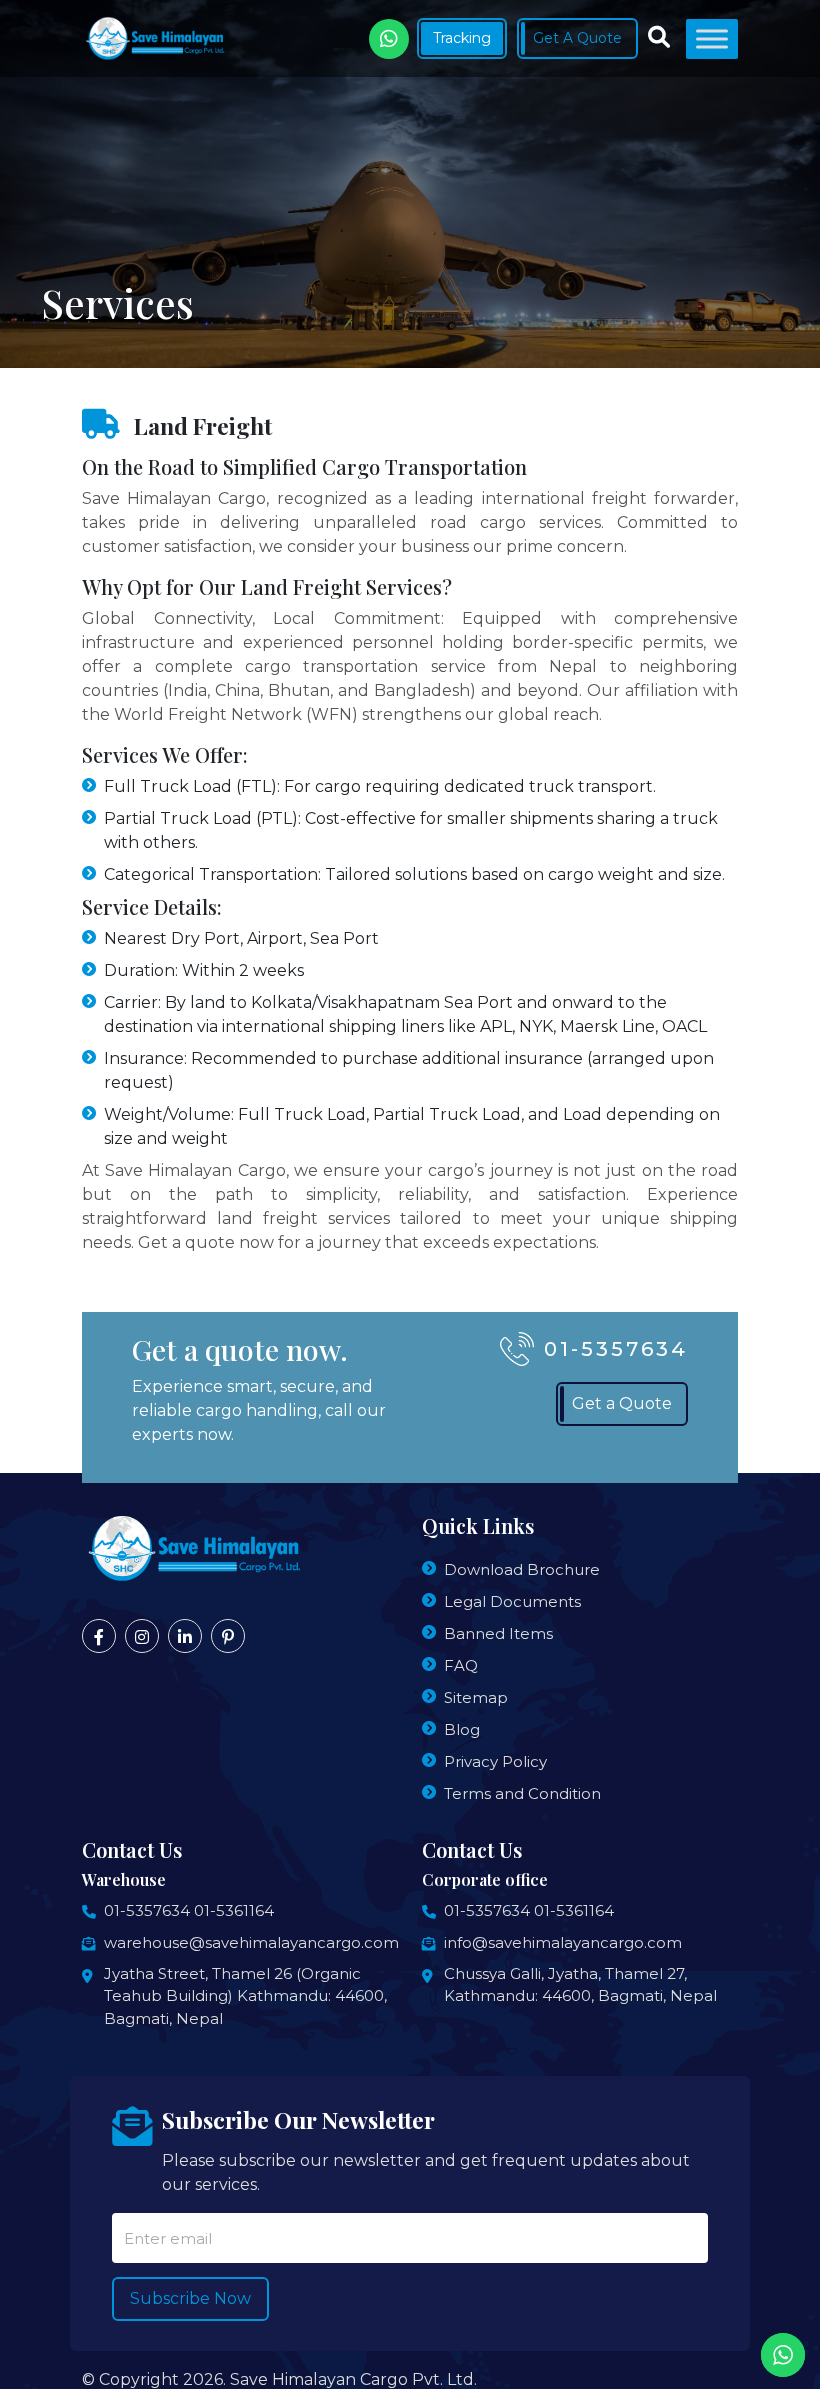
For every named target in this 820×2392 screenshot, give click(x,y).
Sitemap (476, 1697)
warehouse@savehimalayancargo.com (251, 1942)
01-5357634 (616, 1349)
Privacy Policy (495, 1761)
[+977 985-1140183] (389, 39)
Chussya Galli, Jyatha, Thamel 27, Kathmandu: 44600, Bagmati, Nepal (580, 1985)
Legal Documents (512, 1601)
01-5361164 (234, 1910)
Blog (462, 1729)
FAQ (461, 1665)
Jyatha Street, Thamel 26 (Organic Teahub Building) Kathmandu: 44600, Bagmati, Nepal (245, 1996)
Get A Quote (577, 38)
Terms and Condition (522, 1793)
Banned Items (498, 1633)
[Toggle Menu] (712, 38)
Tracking (462, 38)
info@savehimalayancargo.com (563, 1942)
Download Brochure (522, 1569)
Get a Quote (622, 1403)
